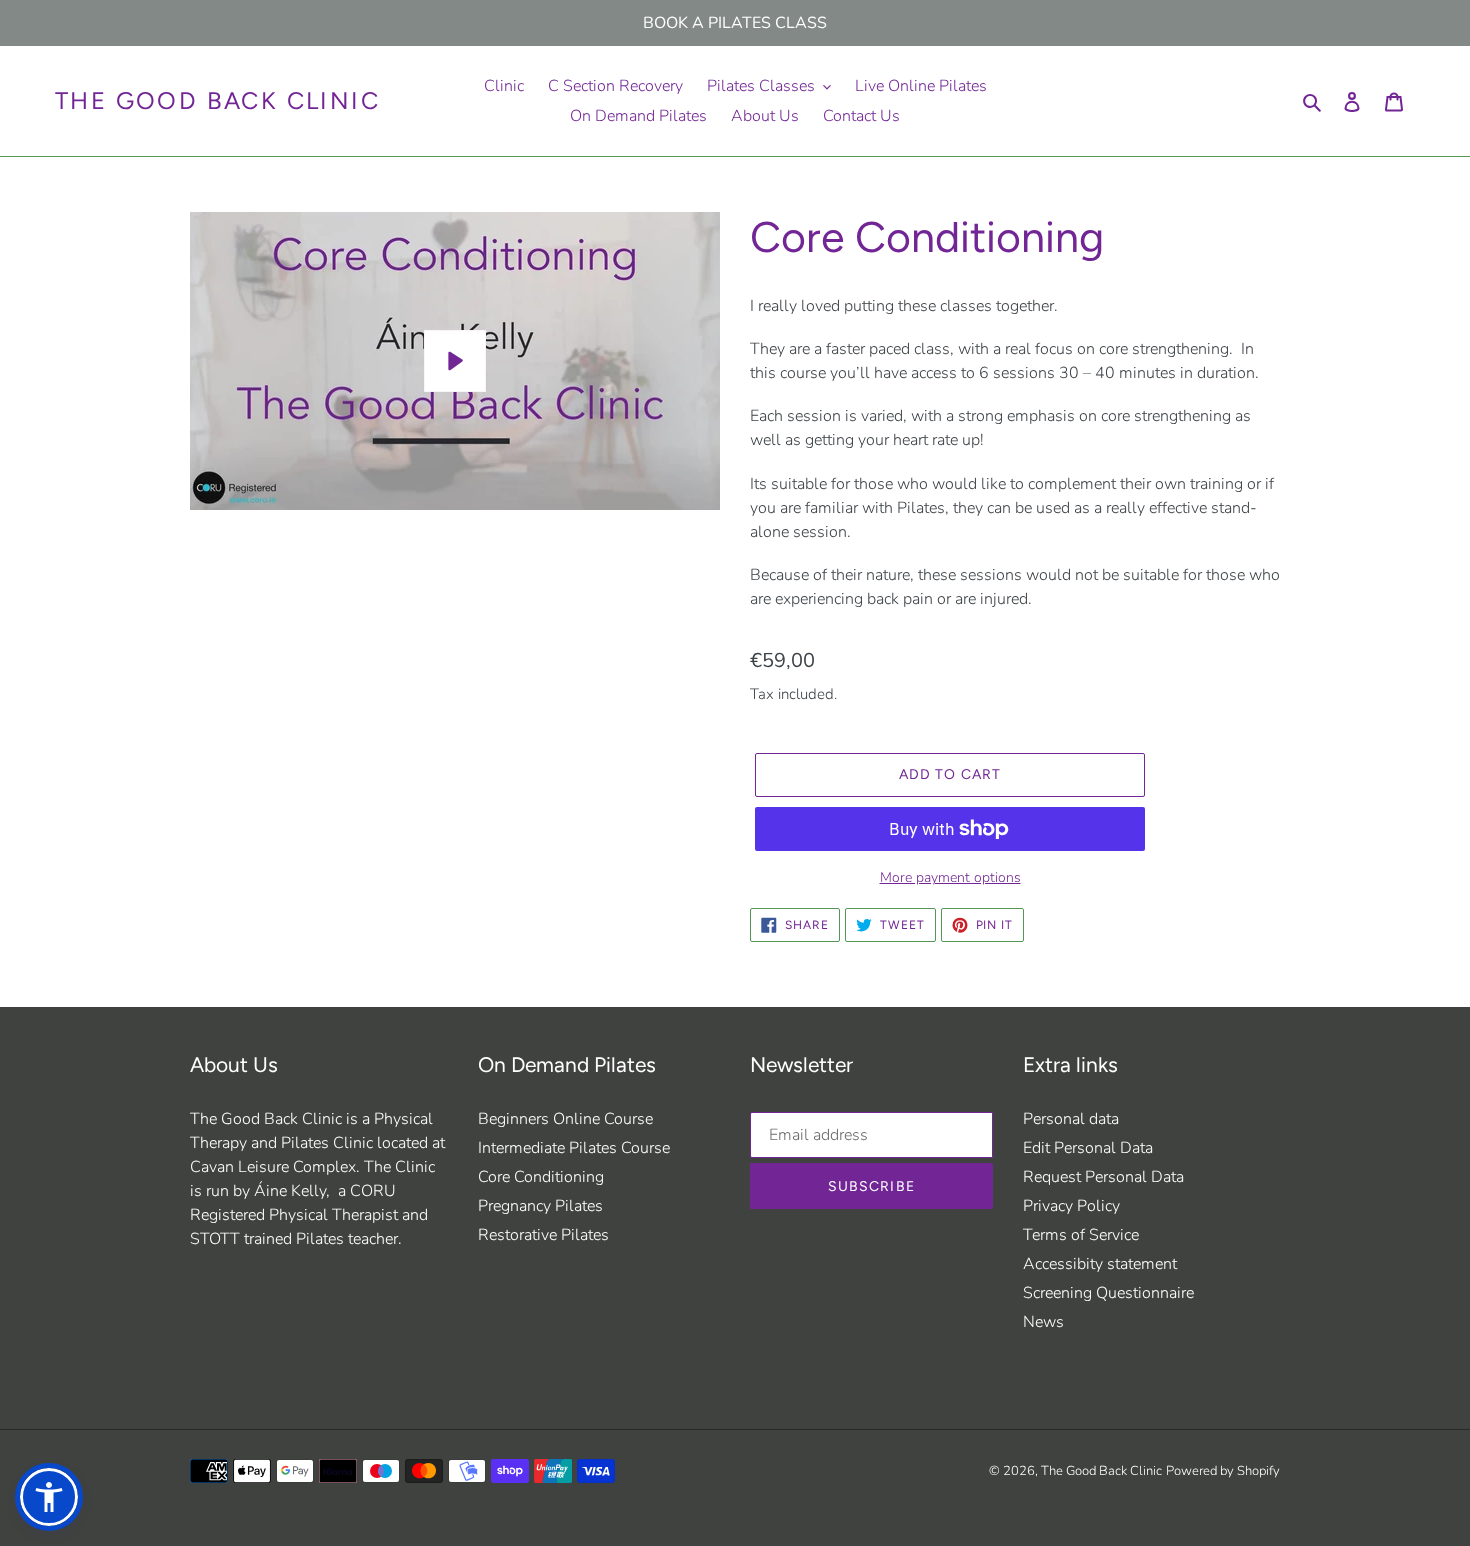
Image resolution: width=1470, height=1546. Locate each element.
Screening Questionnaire (1108, 1293)
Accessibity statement (1100, 1264)
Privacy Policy (1071, 1206)
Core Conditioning (541, 1177)
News (1043, 1322)
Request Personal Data (1103, 1177)
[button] (49, 1497)
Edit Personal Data (1088, 1148)
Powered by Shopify (1223, 1471)
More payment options (950, 877)
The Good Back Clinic (217, 101)
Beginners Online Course (565, 1119)
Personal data (1071, 1119)
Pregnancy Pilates (540, 1206)
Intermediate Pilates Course (574, 1148)
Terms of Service (1081, 1235)
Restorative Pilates (543, 1235)
